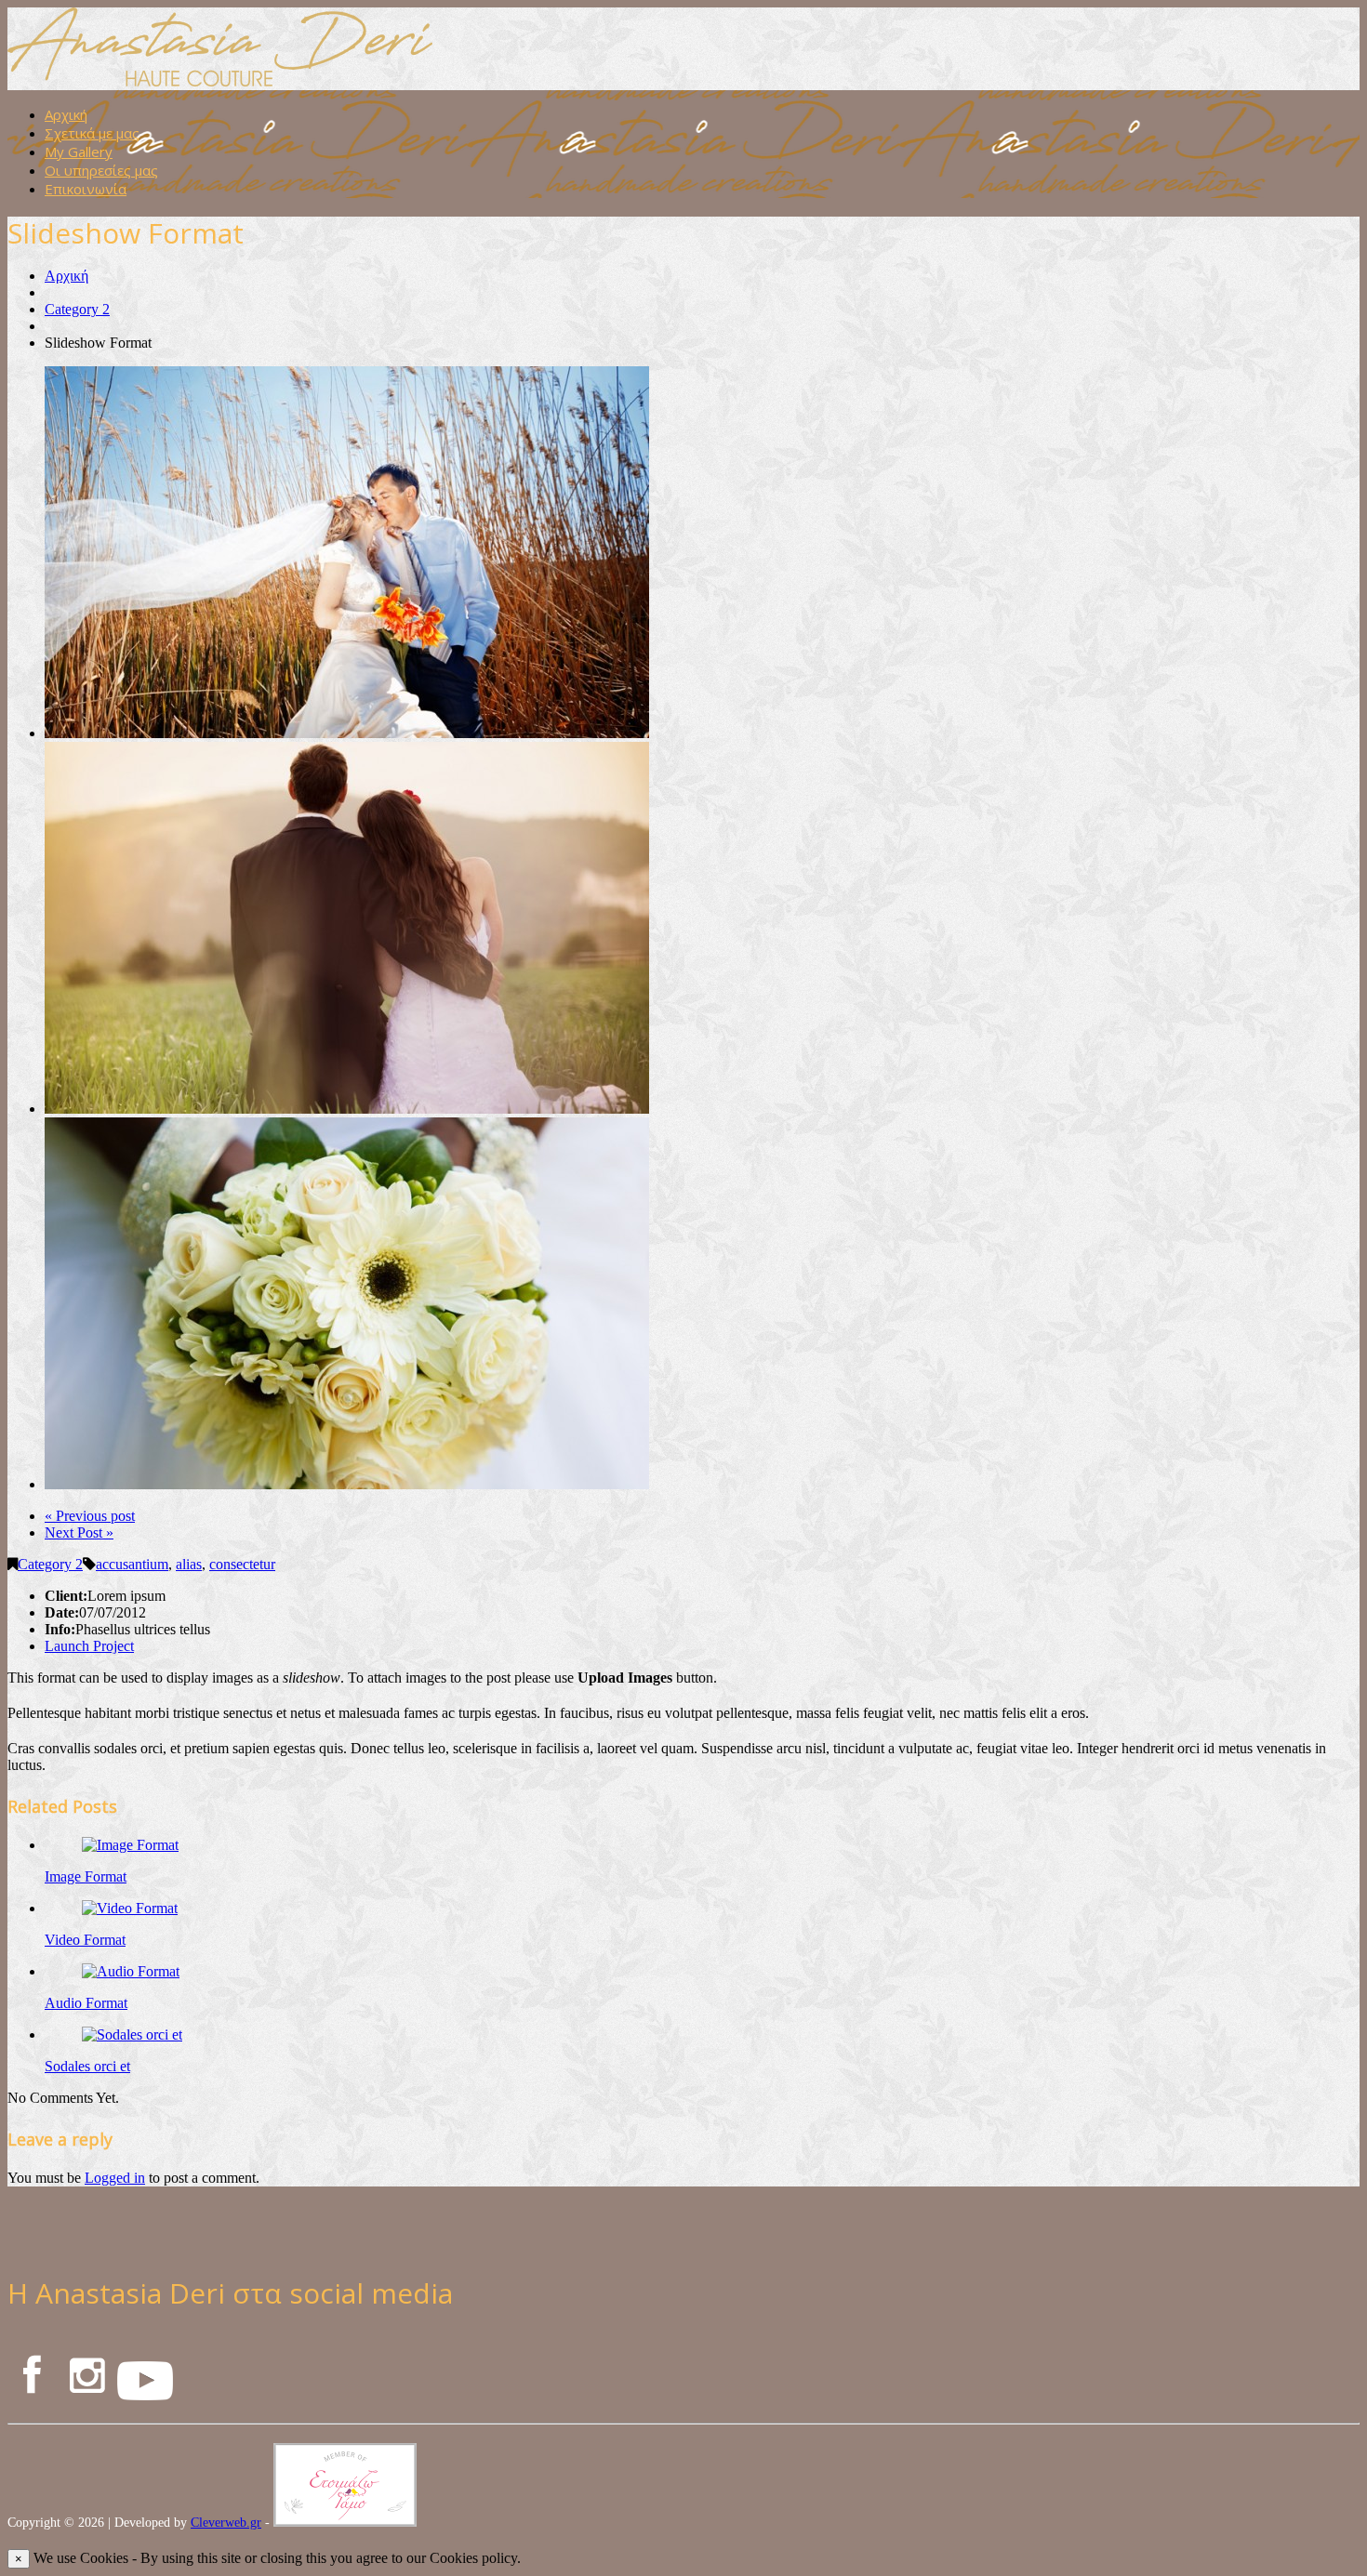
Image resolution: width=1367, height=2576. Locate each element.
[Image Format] (130, 1845)
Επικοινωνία (86, 189)
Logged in (115, 2178)
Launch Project (89, 1646)
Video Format (85, 1940)
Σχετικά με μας (92, 133)
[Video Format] (130, 1908)
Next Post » (79, 1532)
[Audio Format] (131, 1971)
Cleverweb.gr (226, 2523)
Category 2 (77, 309)
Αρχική (66, 114)
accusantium (132, 1564)
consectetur (242, 1564)
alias (189, 1564)
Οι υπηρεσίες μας (101, 170)
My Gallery (79, 152)
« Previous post (90, 1516)
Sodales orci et (87, 2066)
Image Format (86, 1876)
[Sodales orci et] (132, 2034)
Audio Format (86, 2003)
